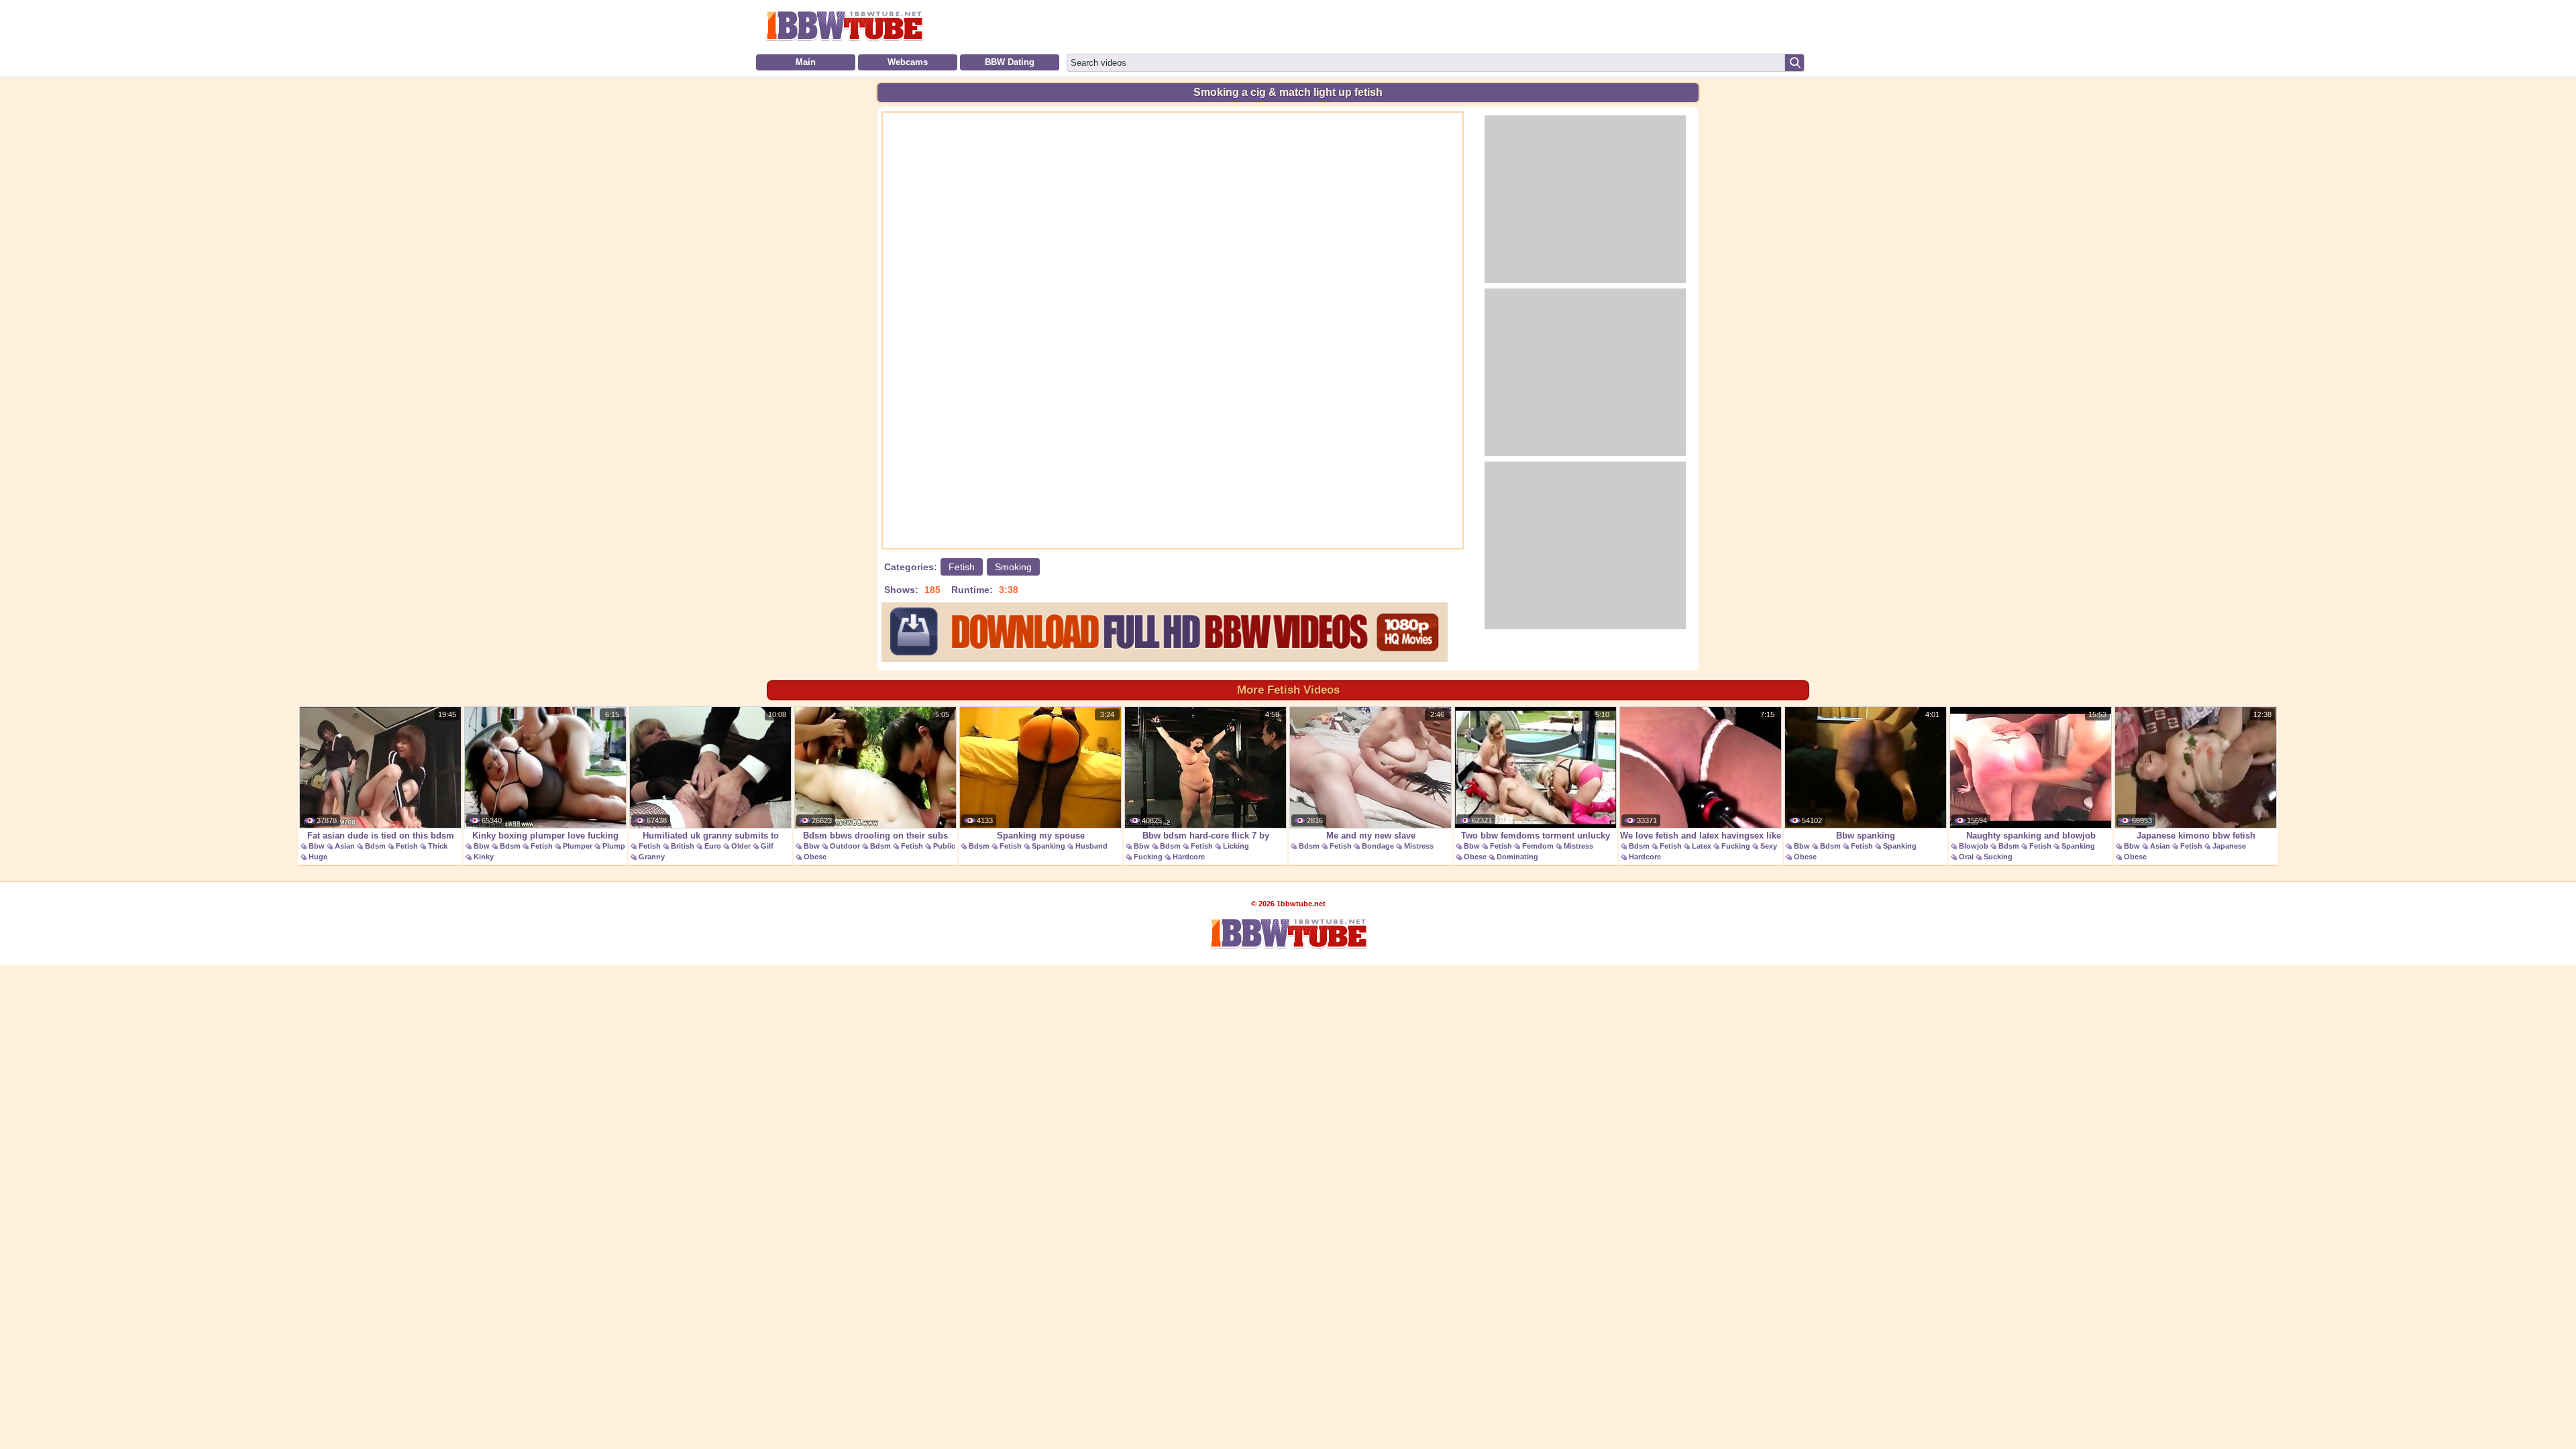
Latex (1702, 846)
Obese (815, 857)
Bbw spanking (1866, 836)
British (683, 846)
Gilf (767, 846)
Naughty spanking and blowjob (2031, 836)
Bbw (317, 846)
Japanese (2229, 846)
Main (806, 62)
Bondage (1378, 846)
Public (944, 846)
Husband (1091, 846)
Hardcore (1189, 857)
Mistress (1419, 846)
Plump (614, 846)
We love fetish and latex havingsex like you (1701, 843)
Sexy (1769, 846)
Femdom (1538, 846)
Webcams (908, 62)
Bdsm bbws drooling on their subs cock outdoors (875, 843)
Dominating (1517, 857)
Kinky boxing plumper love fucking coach (545, 843)
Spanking (1049, 846)
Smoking (1013, 567)
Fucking (1148, 857)
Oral (1966, 857)
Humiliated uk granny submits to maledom (711, 843)
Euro (713, 846)
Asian (345, 846)
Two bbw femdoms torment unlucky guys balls (1536, 843)
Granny (652, 857)
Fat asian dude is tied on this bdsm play (381, 843)
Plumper (578, 846)
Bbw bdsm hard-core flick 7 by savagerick (1206, 843)
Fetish (962, 567)
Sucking (1998, 857)
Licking (1236, 846)
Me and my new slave (1371, 836)
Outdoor (845, 846)
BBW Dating (1010, 62)
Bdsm (375, 846)
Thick (438, 846)
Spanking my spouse (1041, 836)
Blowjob (1974, 846)
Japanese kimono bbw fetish (2196, 836)
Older (741, 846)
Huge (318, 857)
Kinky (484, 857)
